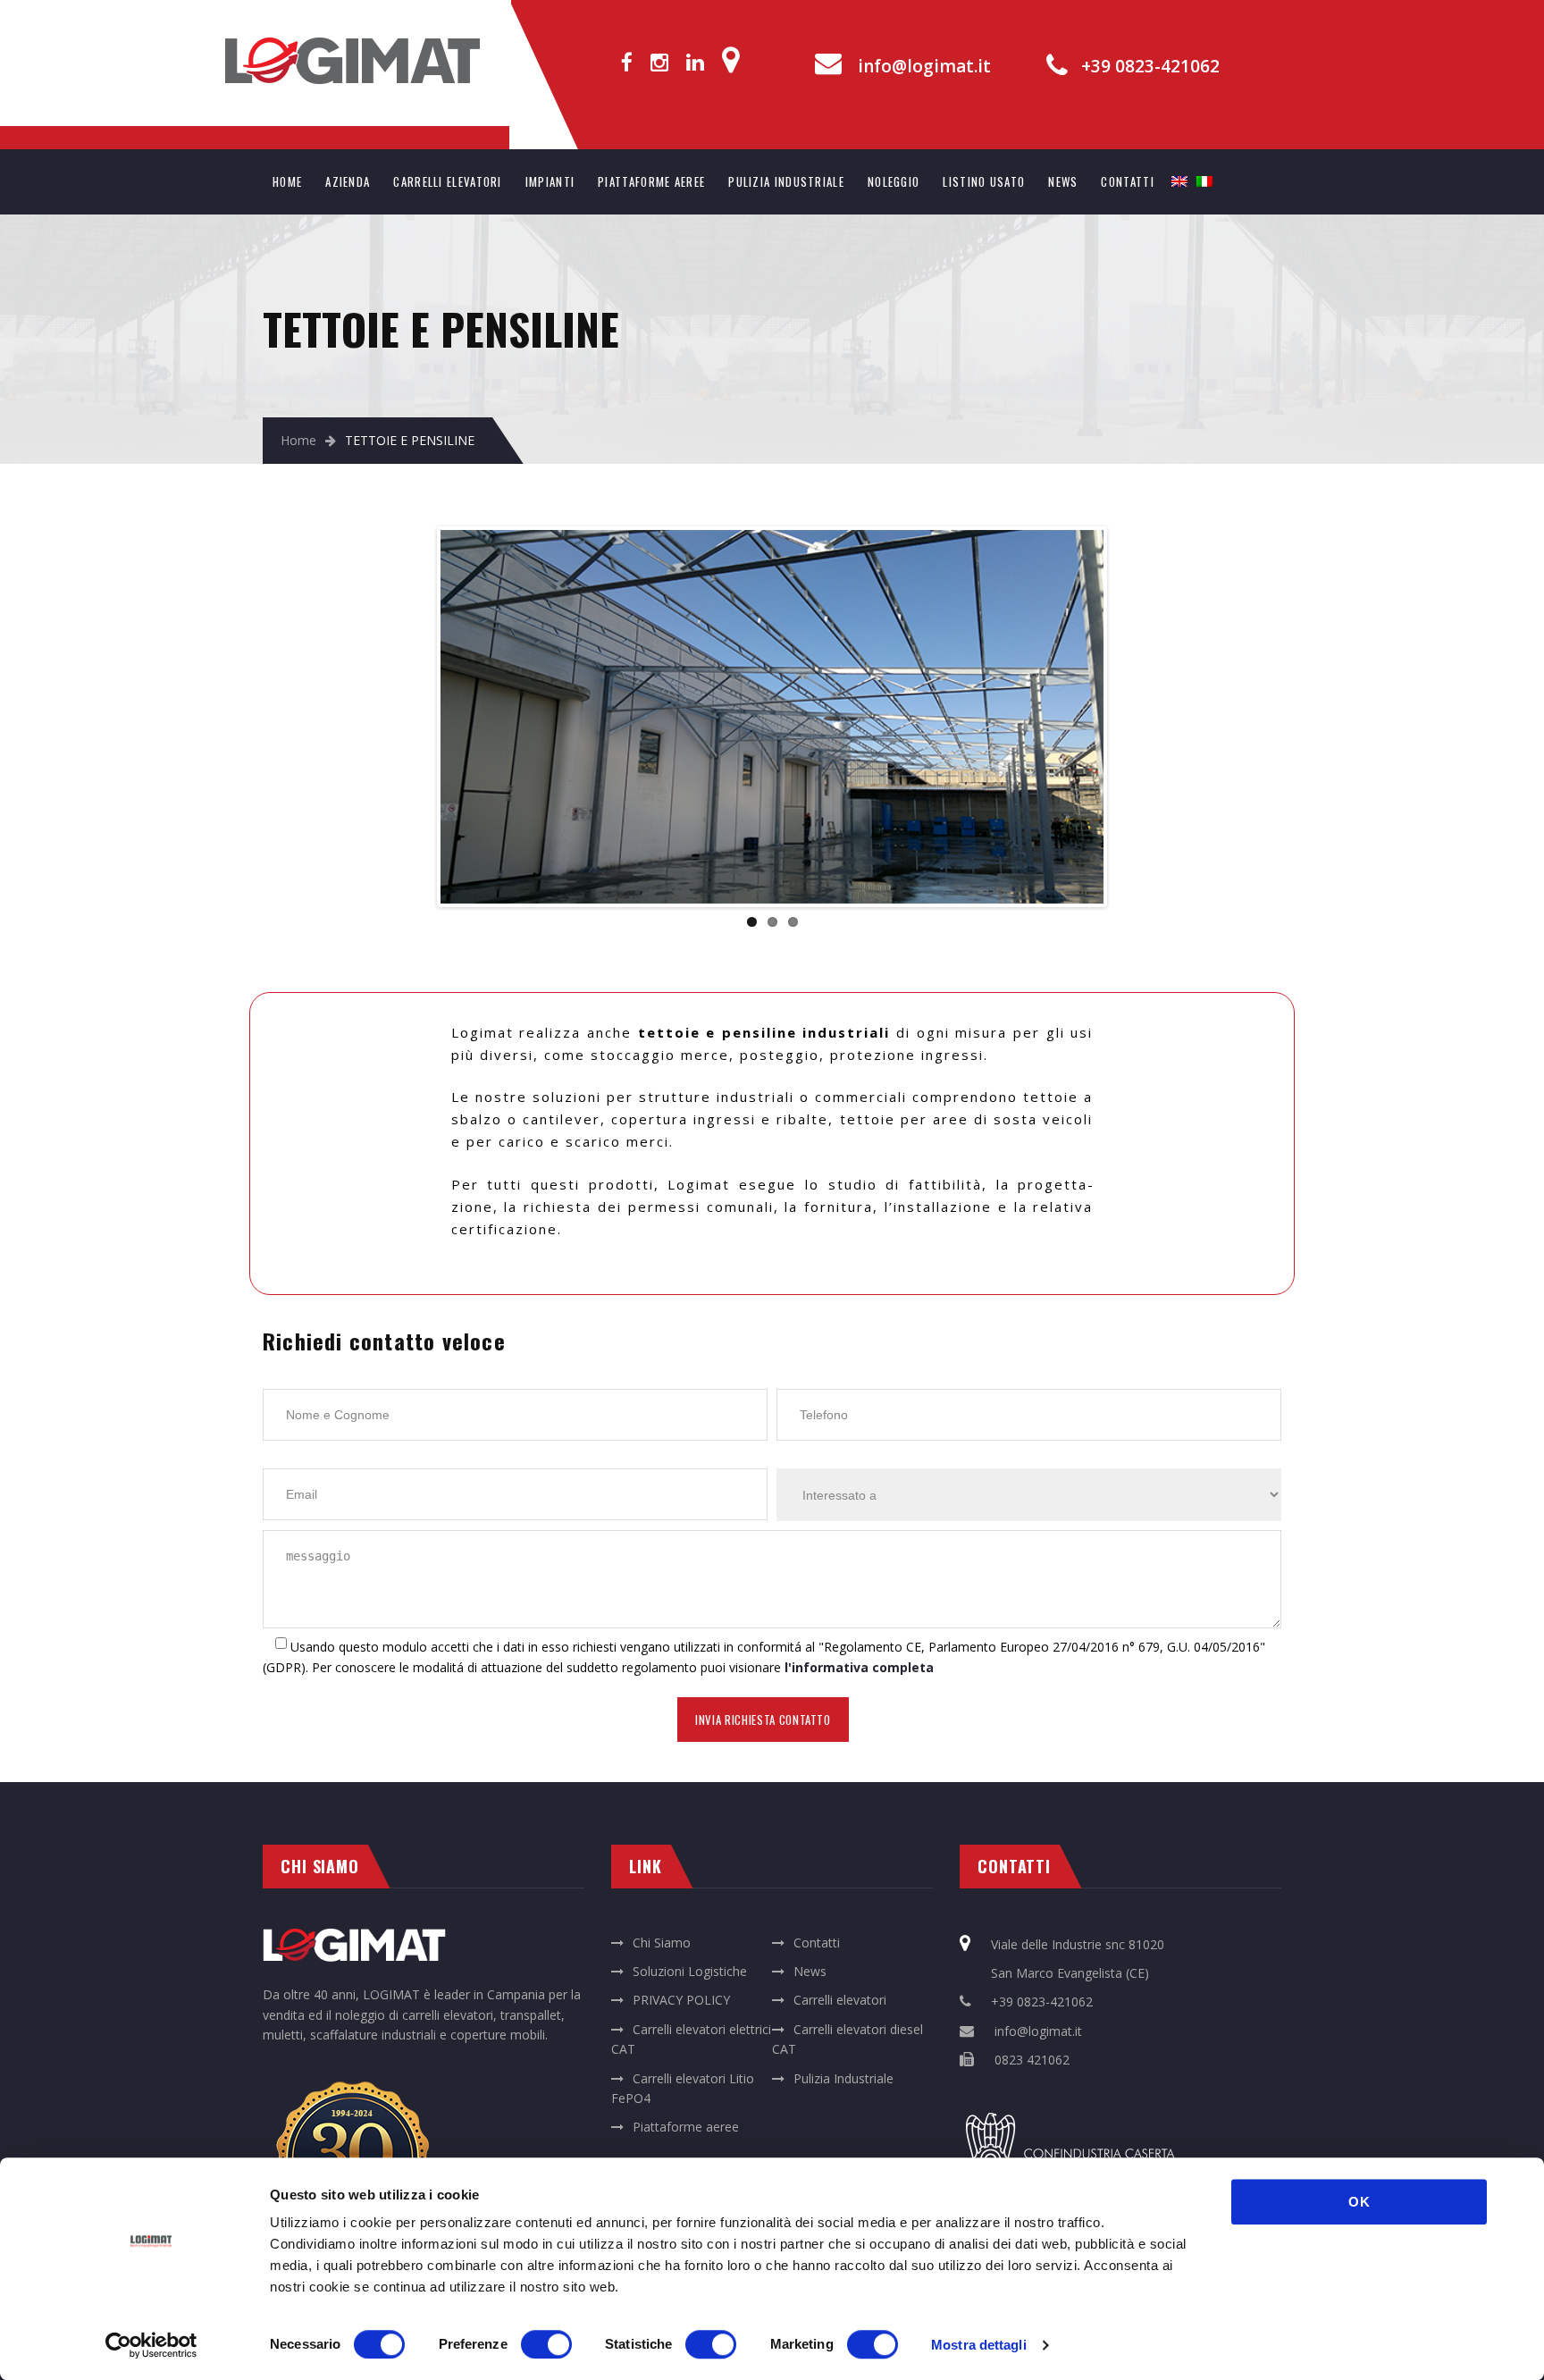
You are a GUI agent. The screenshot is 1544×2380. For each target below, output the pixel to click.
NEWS (1063, 181)
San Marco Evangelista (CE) (1070, 1973)
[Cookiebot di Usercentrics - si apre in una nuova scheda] (151, 2345)
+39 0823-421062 (1150, 67)
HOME (287, 181)
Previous (414, 717)
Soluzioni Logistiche (690, 1971)
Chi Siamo (662, 1943)
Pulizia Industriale (843, 2078)
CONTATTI (1127, 181)
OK (1359, 2202)
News (810, 1971)
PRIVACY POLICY (681, 2000)
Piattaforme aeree (686, 2127)
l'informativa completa (859, 1667)
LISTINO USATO (984, 181)
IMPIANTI (550, 181)
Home (298, 440)
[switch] (546, 2344)
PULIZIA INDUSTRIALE (786, 181)
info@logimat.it (924, 67)
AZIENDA (348, 181)
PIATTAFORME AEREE (651, 181)
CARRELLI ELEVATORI (447, 181)
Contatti (817, 1943)
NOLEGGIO (894, 181)
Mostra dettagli (979, 2345)
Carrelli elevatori (840, 2000)
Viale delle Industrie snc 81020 (1078, 1944)
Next (1130, 717)
